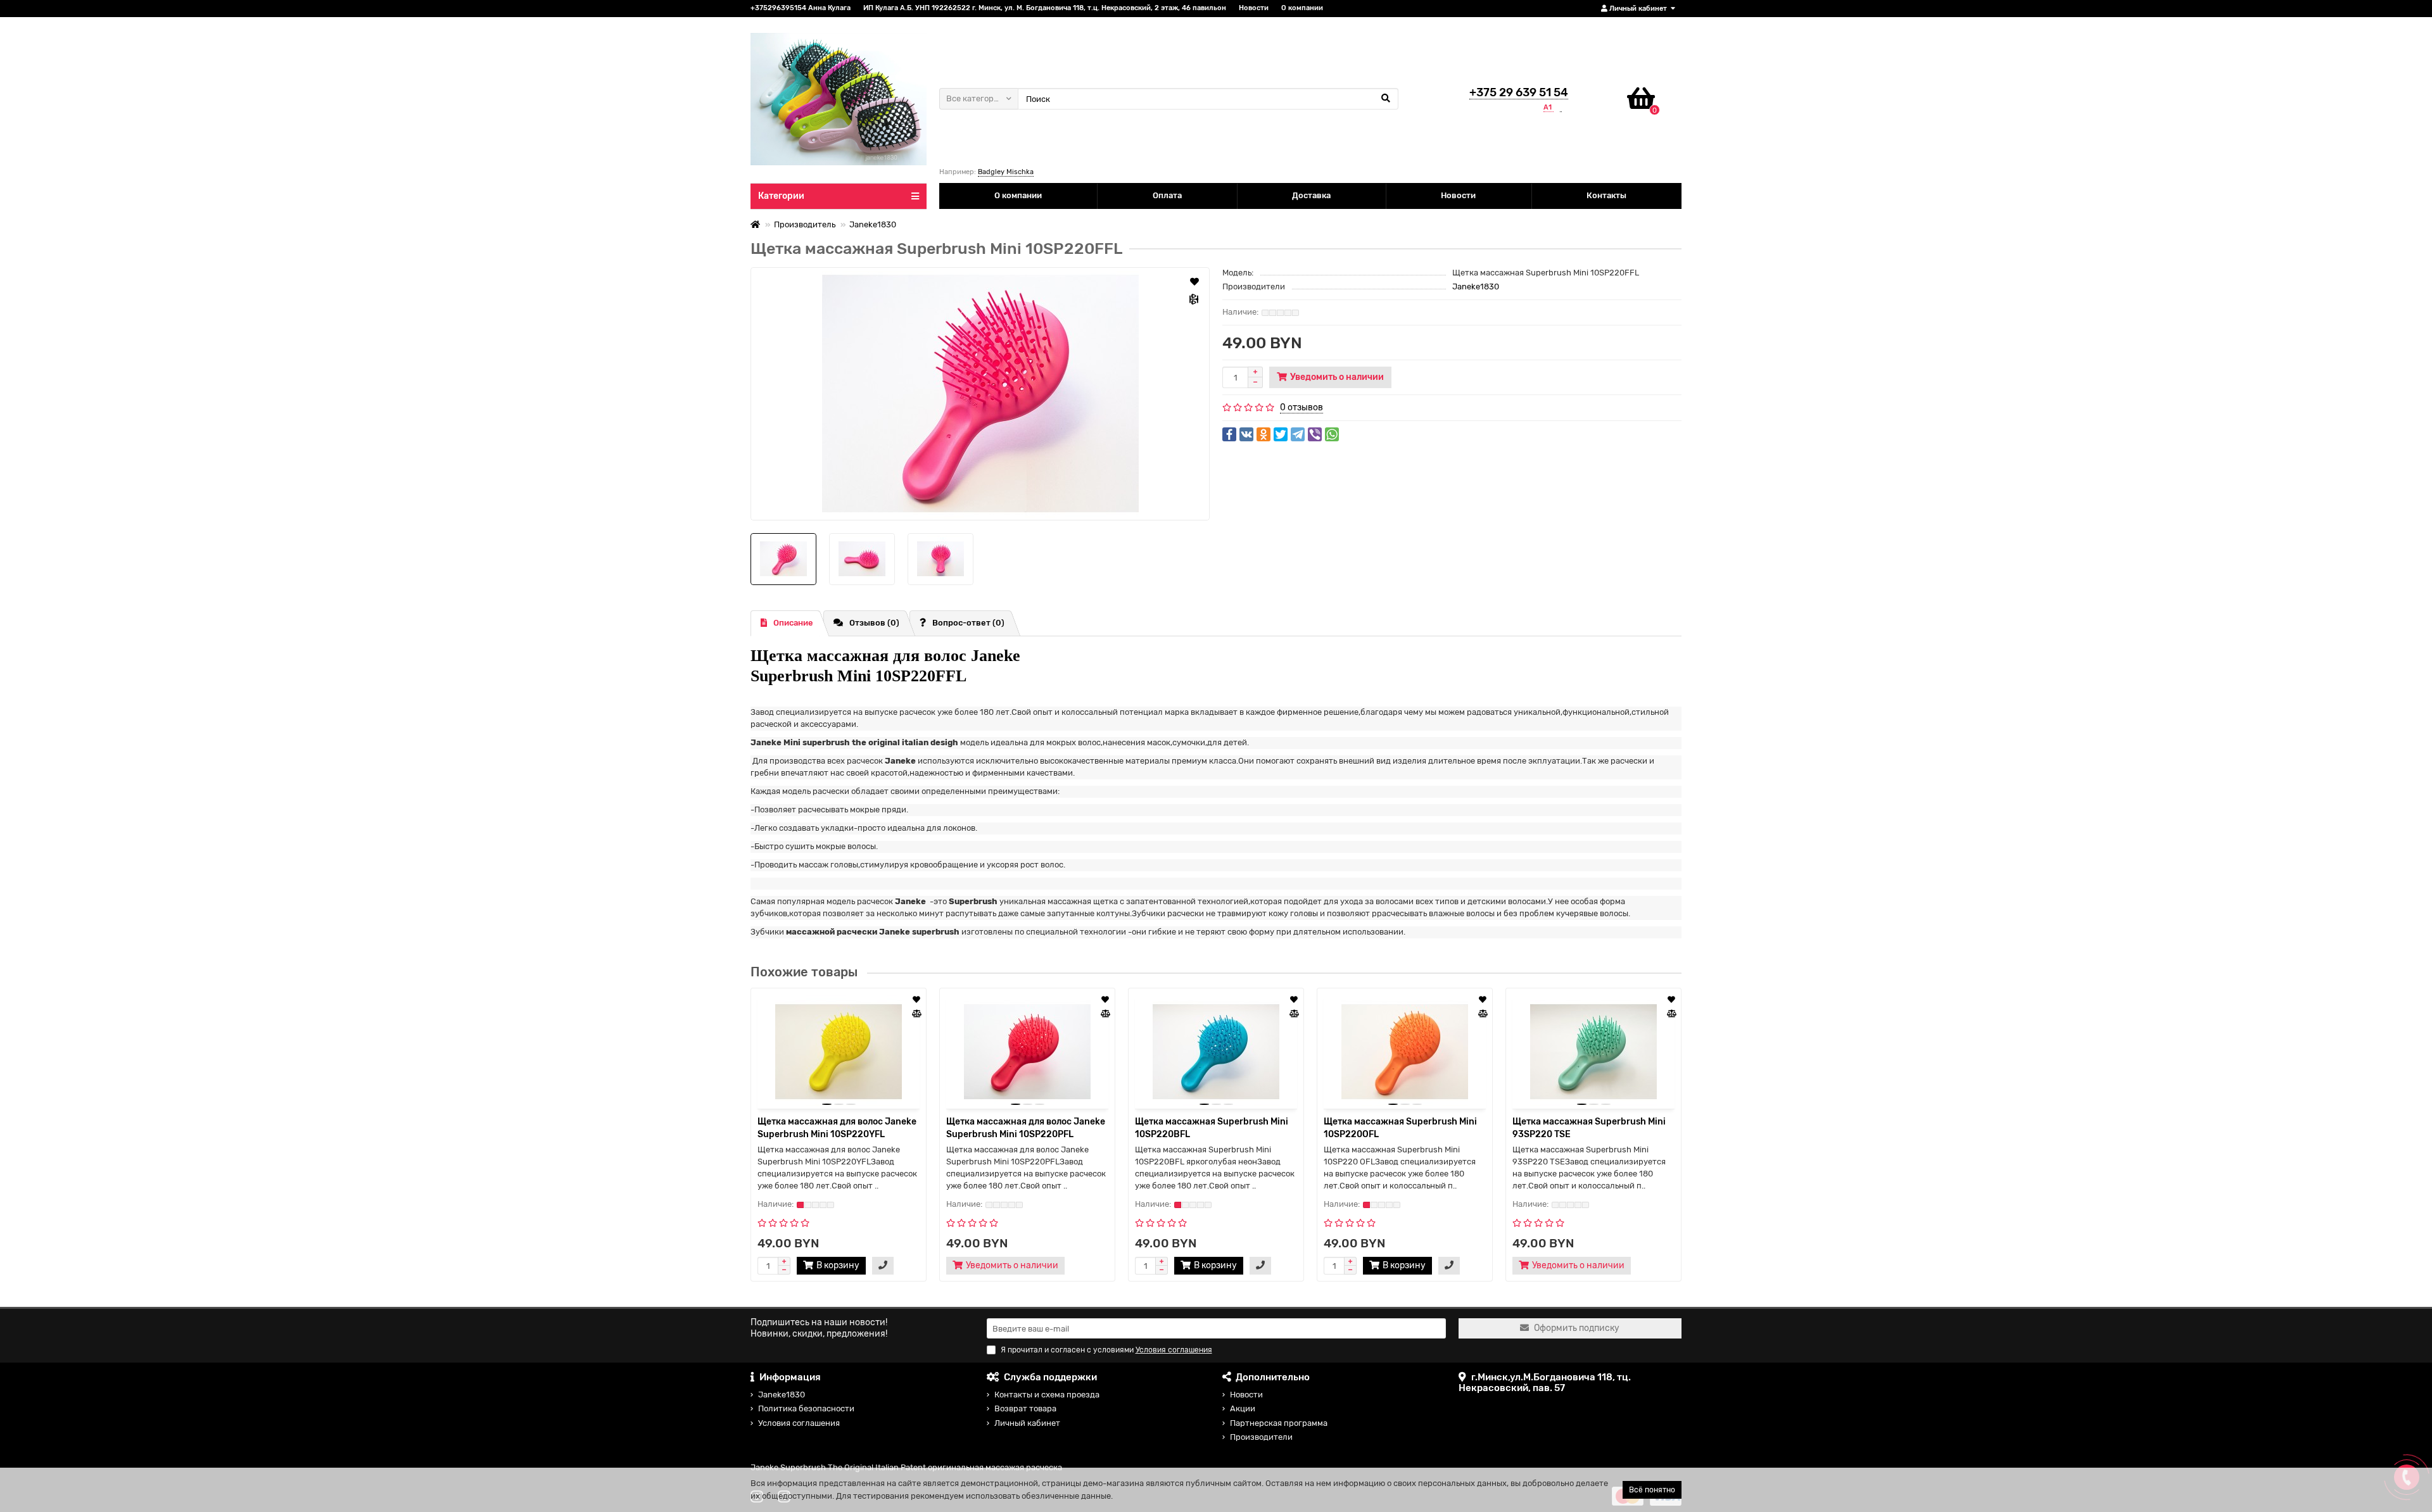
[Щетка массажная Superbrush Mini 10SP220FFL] (980, 394)
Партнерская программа (1279, 1423)
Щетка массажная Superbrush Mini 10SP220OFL (1400, 1128)
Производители (1261, 1437)
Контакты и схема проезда (1047, 1395)
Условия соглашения (799, 1423)
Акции (1243, 1408)
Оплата (1167, 195)
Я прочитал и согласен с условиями (1106, 1350)
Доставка (1311, 195)
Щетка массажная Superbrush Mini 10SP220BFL (1212, 1128)
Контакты (1606, 195)
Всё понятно (1652, 1490)
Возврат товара (1025, 1408)
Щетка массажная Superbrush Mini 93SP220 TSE (1589, 1128)
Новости (1254, 8)
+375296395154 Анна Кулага (801, 8)
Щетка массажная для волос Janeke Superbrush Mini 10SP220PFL (1026, 1128)
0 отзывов (1301, 407)
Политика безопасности (806, 1408)
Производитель (805, 224)
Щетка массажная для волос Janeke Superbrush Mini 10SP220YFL (837, 1128)
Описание (793, 623)
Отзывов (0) (874, 623)
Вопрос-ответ (968, 623)
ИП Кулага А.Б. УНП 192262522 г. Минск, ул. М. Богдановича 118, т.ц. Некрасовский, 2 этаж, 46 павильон (1045, 8)
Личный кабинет (1027, 1423)
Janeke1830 (873, 224)
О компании (1302, 8)
